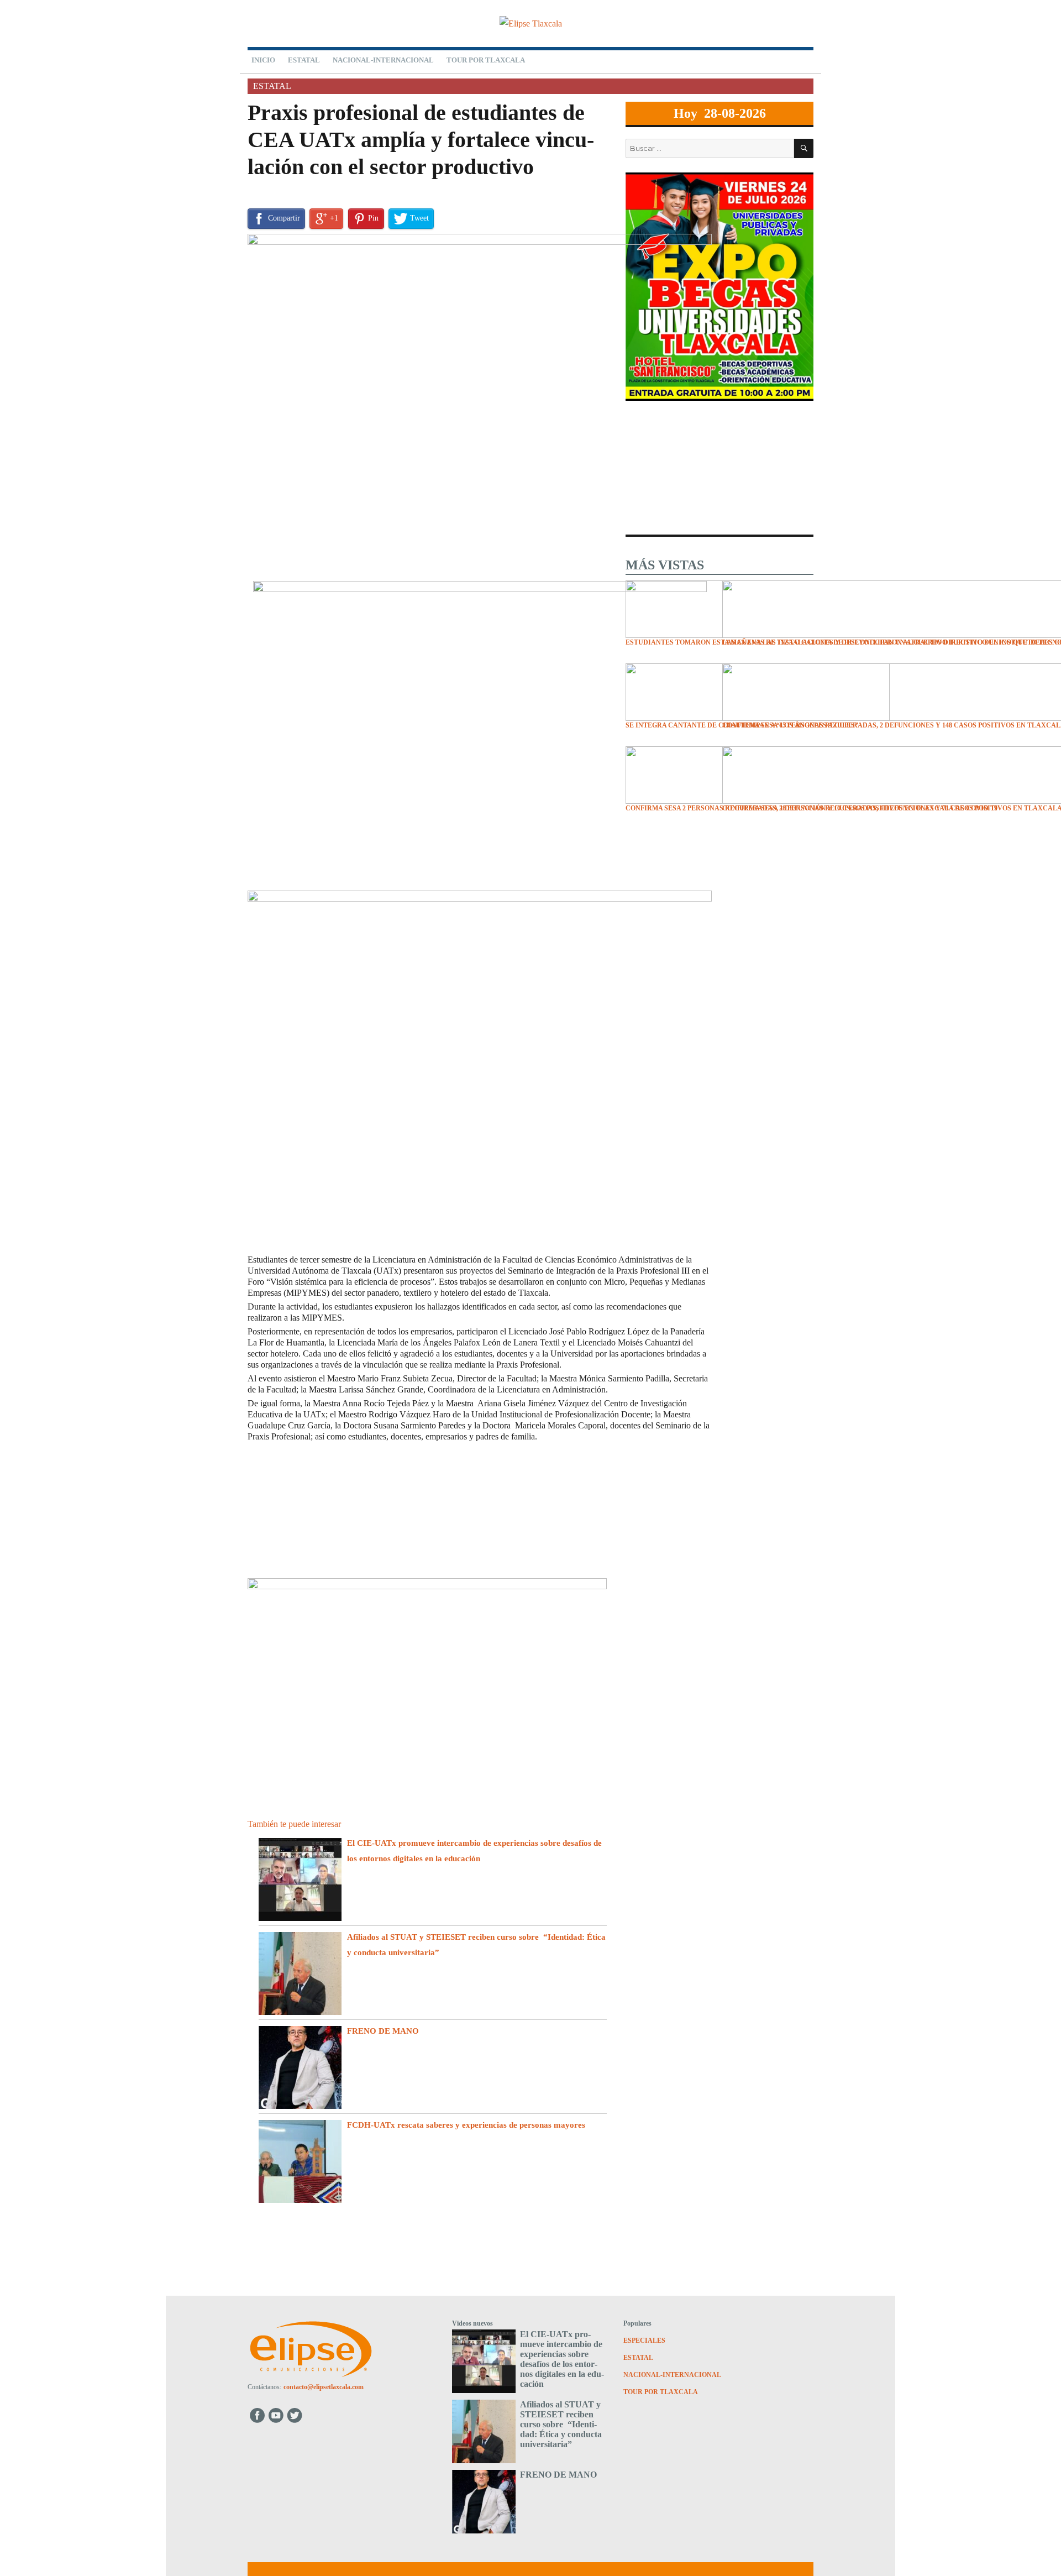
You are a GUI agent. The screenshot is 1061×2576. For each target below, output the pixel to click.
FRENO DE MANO (385, 2031)
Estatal (304, 60)
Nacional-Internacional (383, 60)
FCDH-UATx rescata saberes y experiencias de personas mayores (466, 2125)
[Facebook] (257, 2415)
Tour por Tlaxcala (486, 60)
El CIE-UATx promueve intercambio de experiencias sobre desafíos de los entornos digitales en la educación (562, 2359)
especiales (644, 2341)
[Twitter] (296, 2415)
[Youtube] (277, 2415)
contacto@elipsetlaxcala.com (324, 2387)
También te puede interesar (294, 1824)
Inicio (263, 60)
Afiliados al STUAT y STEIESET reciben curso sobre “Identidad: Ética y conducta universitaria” (561, 2424)
